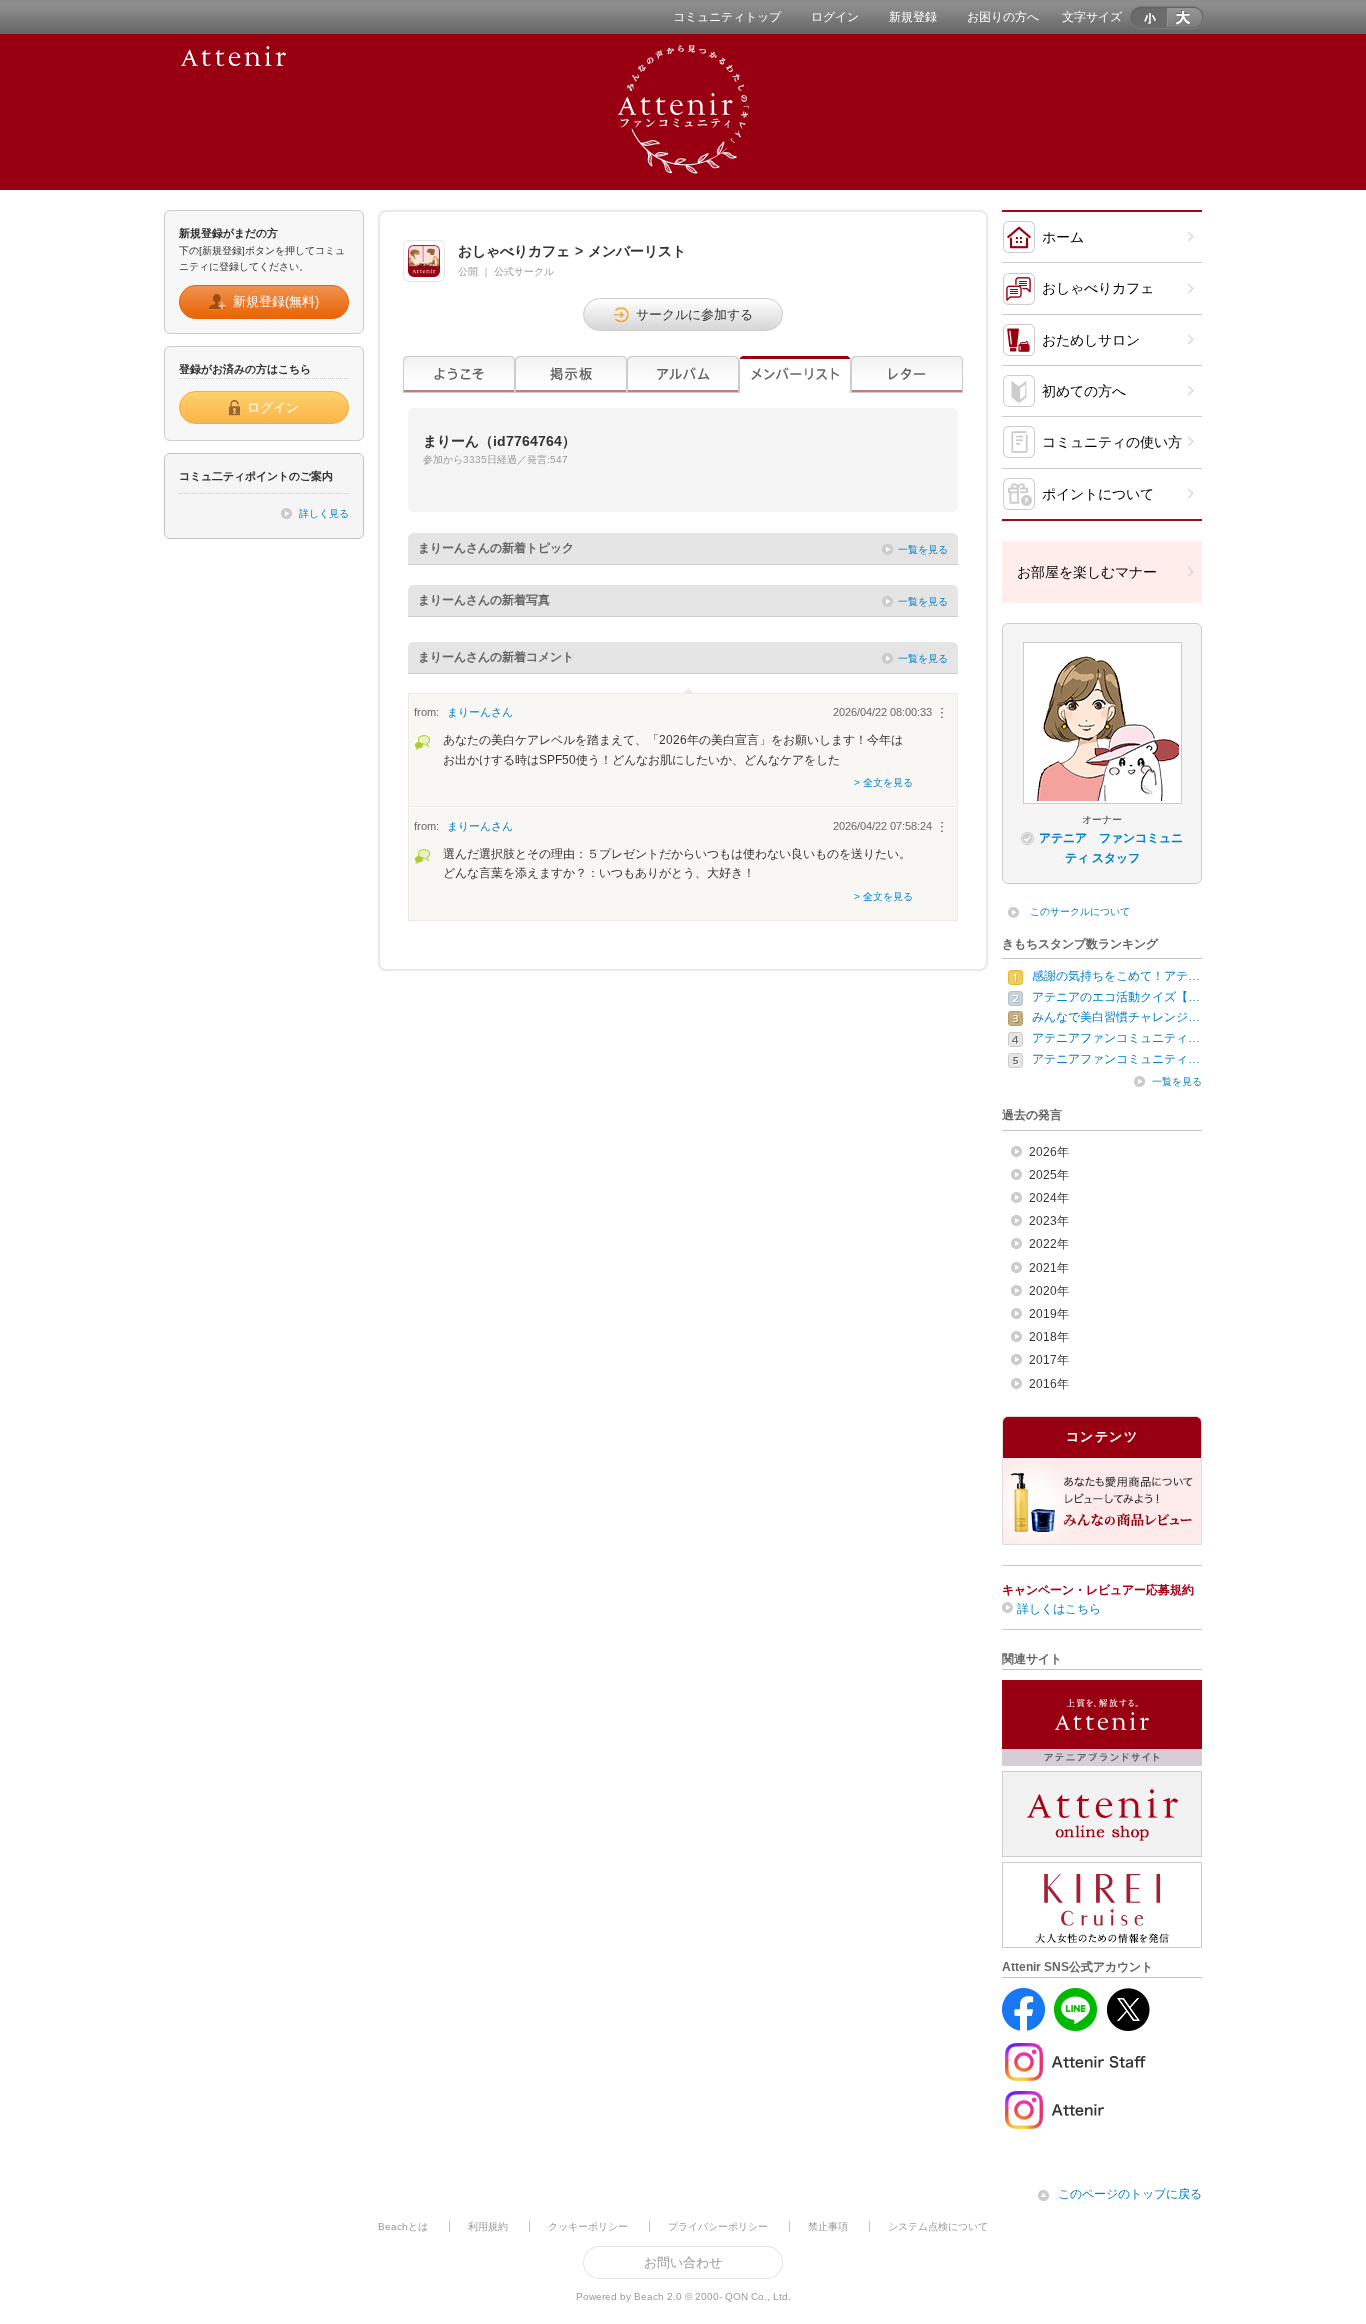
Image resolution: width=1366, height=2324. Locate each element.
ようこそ (459, 374)
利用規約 (488, 2226)
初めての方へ (1084, 391)
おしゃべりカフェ (1098, 288)
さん (480, 712)
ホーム (1063, 237)
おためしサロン (1091, 340)
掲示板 (571, 374)
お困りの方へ (1003, 17)
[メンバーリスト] (795, 374)
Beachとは (403, 2226)
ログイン (835, 17)
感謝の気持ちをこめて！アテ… (1116, 976)
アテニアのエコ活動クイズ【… (1116, 997)
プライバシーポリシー (718, 2226)
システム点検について (938, 2226)
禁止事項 (828, 2226)
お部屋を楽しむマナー (1087, 572)
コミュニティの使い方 (1112, 442)
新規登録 (913, 17)
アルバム (683, 374)
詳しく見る (324, 513)
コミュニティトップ (727, 17)
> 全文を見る (883, 782)
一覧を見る (923, 549)
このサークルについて (1080, 911)
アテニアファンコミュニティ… (1116, 1038)
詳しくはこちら (1059, 1609)
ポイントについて (1098, 494)
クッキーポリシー (588, 2226)
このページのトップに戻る (1130, 2194)
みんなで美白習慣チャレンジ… (1116, 1017)
